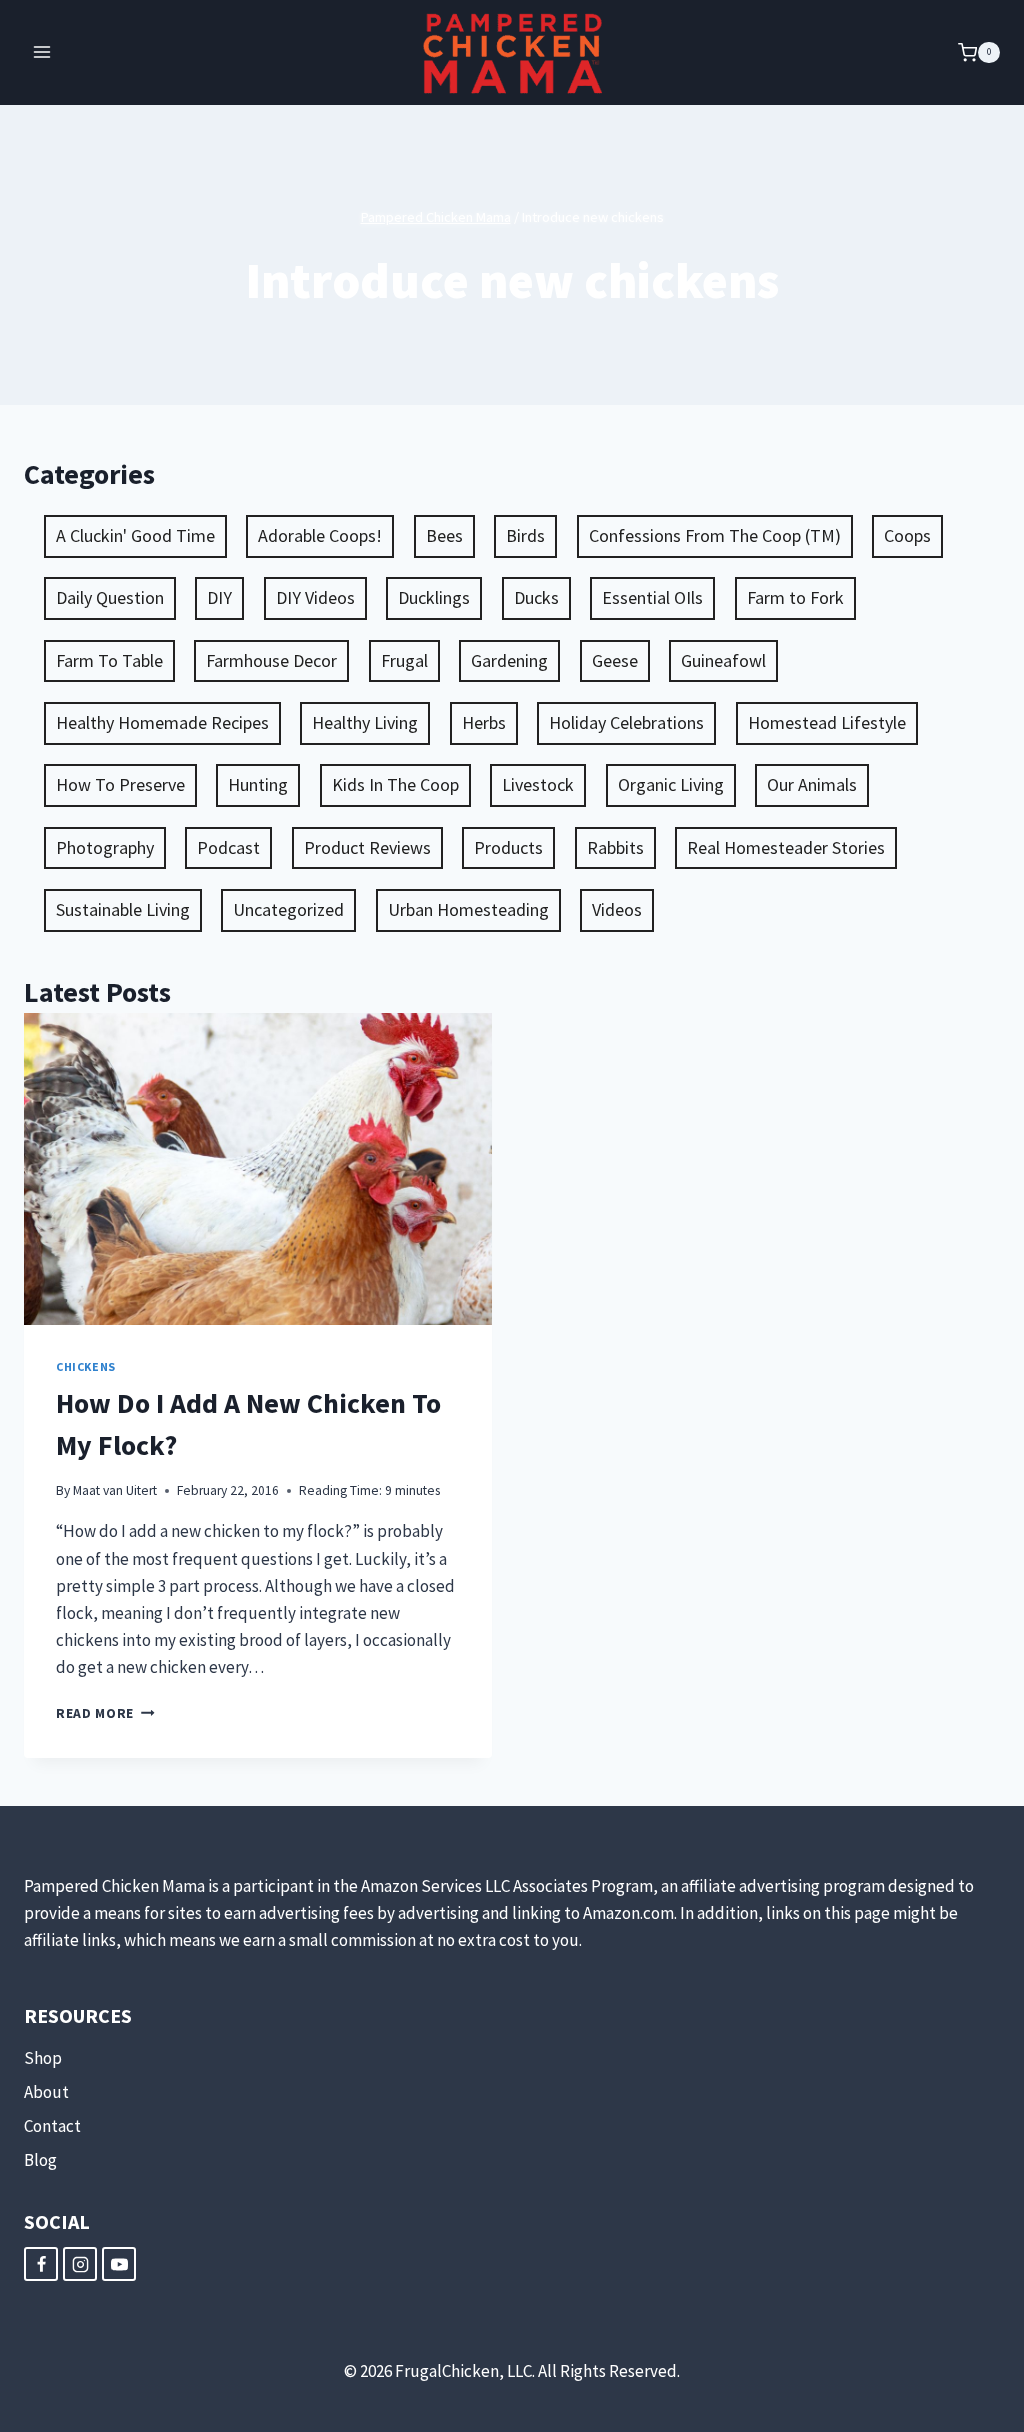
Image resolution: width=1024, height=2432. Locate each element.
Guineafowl (723, 660)
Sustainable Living (123, 909)
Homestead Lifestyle (827, 722)
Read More (105, 1713)
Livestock (538, 784)
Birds (525, 535)
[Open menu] (42, 52)
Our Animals (812, 784)
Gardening (509, 660)
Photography (105, 847)
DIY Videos (315, 597)
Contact (52, 2126)
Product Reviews (367, 847)
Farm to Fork (795, 597)
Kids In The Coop (395, 784)
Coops (907, 535)
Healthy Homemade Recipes (162, 722)
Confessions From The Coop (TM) (715, 535)
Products (508, 847)
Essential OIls (652, 597)
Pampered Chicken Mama (436, 217)
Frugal (404, 660)
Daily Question (110, 597)
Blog (40, 2160)
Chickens (86, 1366)
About (46, 2092)
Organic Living (671, 784)
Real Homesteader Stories (786, 847)
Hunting (258, 784)
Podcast (228, 847)
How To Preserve (120, 784)
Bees (444, 535)
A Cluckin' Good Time (135, 535)
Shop (43, 2058)
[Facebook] (41, 2264)
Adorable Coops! (320, 535)
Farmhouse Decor (271, 660)
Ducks (536, 597)
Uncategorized (288, 909)
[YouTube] (119, 2264)
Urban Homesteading (468, 909)
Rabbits (615, 847)
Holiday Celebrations (626, 722)
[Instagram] (80, 2264)
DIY (219, 597)
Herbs (484, 722)
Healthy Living (365, 722)
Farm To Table (109, 660)
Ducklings (434, 597)
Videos (617, 909)
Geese (615, 660)
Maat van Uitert (115, 1490)
